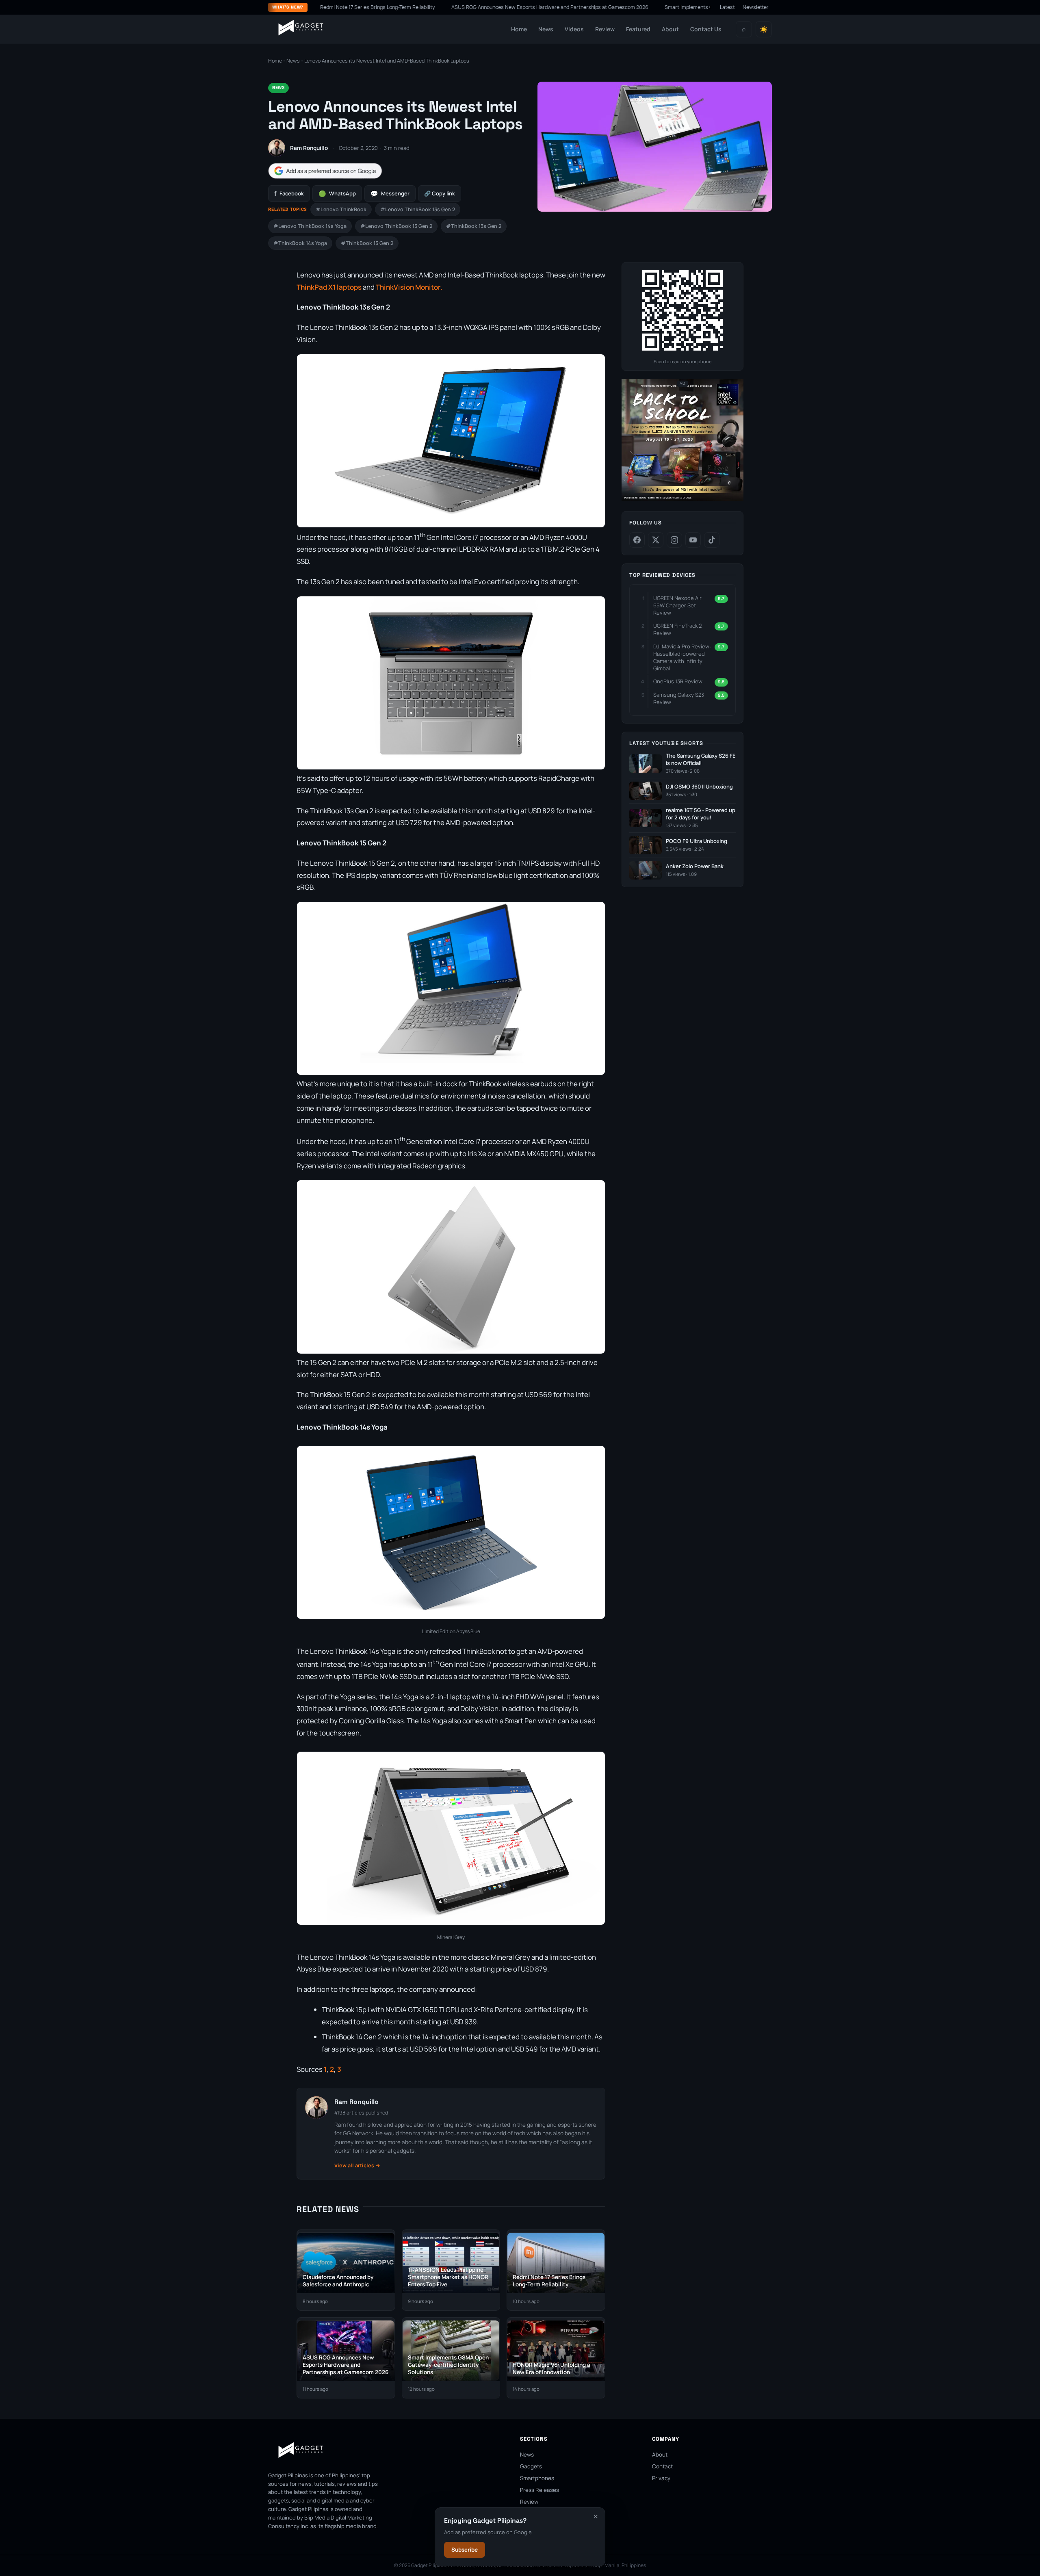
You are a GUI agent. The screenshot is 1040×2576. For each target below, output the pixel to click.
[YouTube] (693, 540)
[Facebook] (637, 540)
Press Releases (539, 2490)
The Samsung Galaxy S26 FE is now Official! (701, 759)
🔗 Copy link (440, 193)
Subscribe (465, 2550)
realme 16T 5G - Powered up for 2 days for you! (701, 814)
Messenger (390, 194)
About (670, 29)
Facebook (289, 194)
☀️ (764, 29)
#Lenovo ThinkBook (341, 209)
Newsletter (756, 7)
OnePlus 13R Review (678, 681)
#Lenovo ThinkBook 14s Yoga (310, 226)
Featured (638, 29)
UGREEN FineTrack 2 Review (677, 629)
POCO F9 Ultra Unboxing (697, 841)
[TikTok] (712, 540)
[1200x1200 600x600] (682, 499)
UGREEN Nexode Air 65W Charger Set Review (677, 605)
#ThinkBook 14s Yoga (300, 243)
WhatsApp (337, 194)
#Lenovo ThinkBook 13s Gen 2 (418, 209)
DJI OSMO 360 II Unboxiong (699, 787)
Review (605, 29)
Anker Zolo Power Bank (695, 866)
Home (519, 29)
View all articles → (357, 2165)
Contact (662, 2466)
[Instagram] (674, 540)
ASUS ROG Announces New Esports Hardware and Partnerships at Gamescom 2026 (463, 7)
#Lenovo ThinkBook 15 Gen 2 (396, 226)
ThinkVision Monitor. (409, 287)
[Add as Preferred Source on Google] (325, 171)
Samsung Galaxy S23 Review (679, 698)
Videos (574, 29)
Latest (727, 7)
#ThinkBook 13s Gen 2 (474, 226)
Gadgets (531, 2466)
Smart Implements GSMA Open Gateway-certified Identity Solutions (657, 7)
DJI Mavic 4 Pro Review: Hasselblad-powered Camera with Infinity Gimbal (682, 658)
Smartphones (537, 2478)
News (546, 29)
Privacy (661, 2478)
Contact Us (706, 29)
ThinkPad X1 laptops (329, 287)
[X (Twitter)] (656, 540)
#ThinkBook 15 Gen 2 (367, 243)
